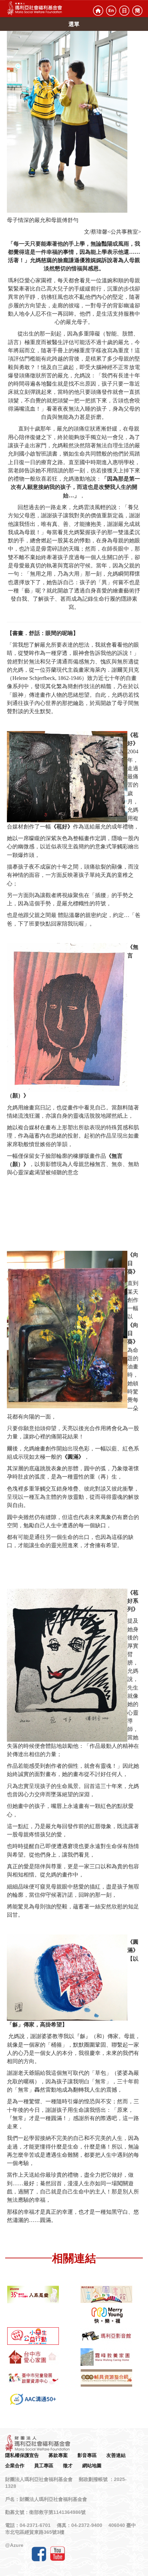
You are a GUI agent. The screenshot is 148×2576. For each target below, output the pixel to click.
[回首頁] (98, 11)
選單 (74, 24)
